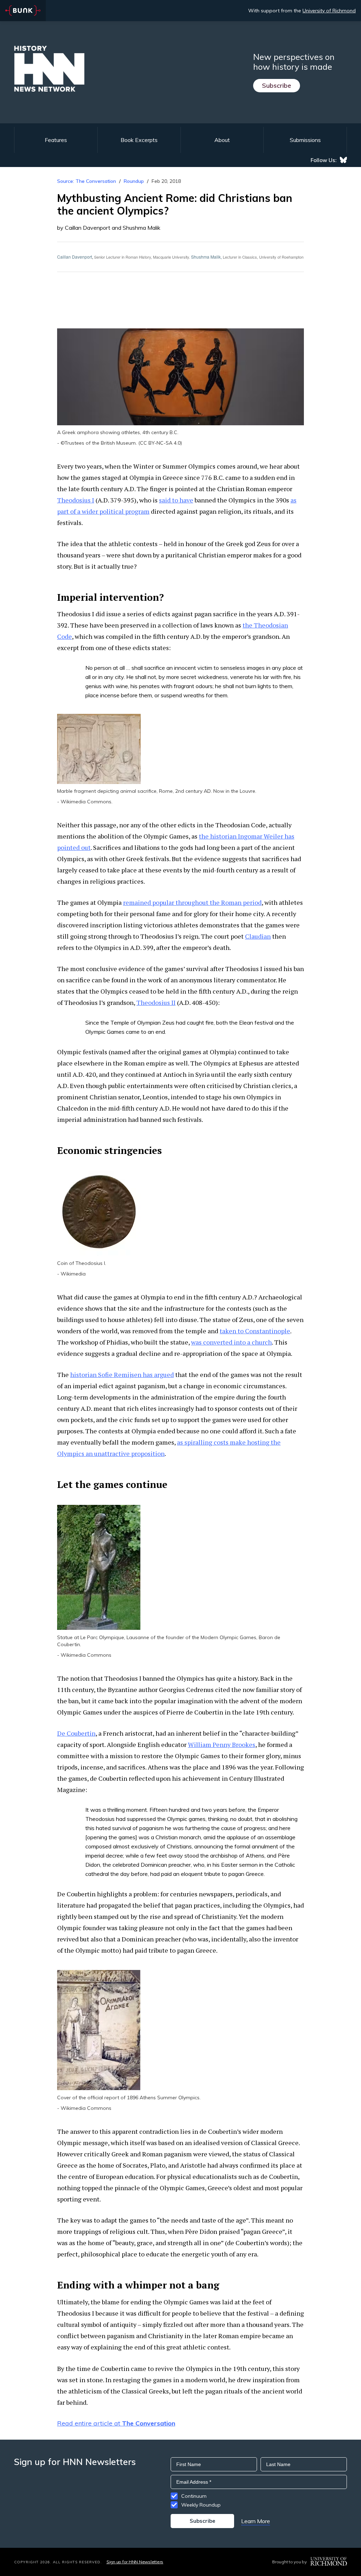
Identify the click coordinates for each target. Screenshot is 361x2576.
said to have (176, 500)
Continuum (194, 2496)
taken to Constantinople (255, 1331)
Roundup (134, 181)
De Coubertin (76, 1733)
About (222, 140)
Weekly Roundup (201, 2505)
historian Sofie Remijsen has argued (122, 1375)
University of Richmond (329, 11)
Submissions (305, 140)
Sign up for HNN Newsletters (135, 2562)
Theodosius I (76, 500)
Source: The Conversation (87, 181)
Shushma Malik (206, 257)
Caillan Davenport (75, 257)
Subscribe (277, 85)
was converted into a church (231, 1342)
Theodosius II (156, 1002)
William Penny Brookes (222, 1744)
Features (56, 140)
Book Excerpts (139, 140)
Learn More (256, 2521)
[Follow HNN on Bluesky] (343, 160)
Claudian (258, 936)
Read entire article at (116, 2423)
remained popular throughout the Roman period (192, 902)
